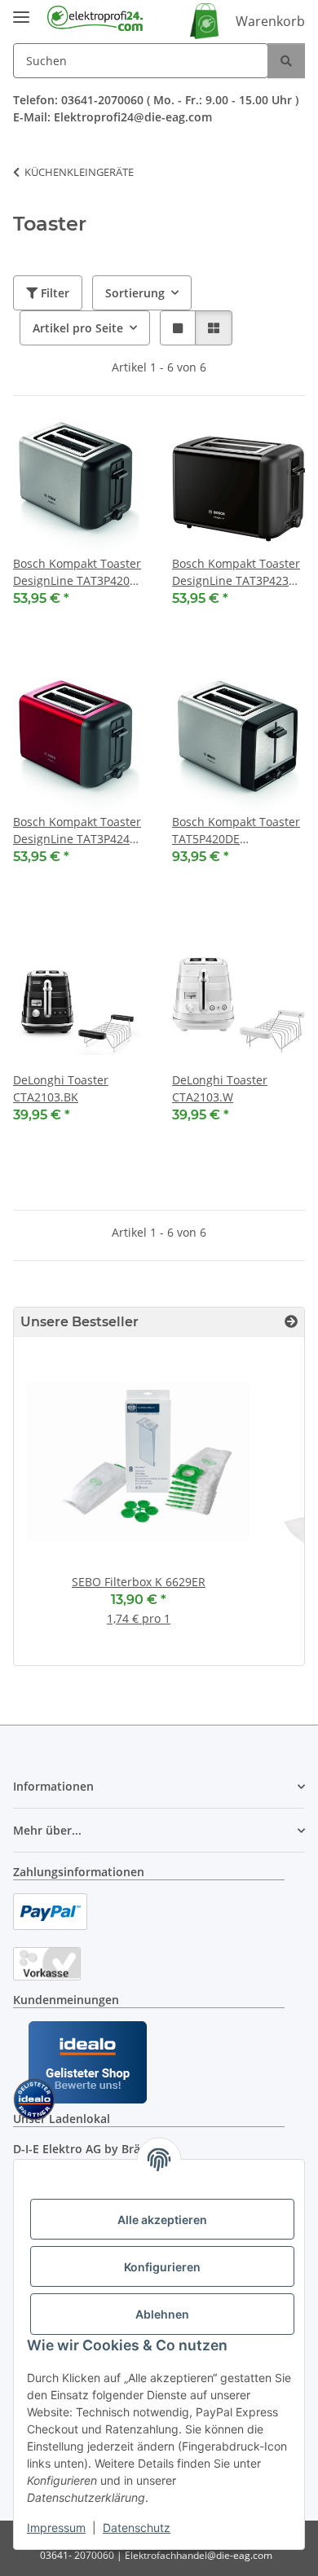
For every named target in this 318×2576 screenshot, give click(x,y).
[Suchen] (286, 61)
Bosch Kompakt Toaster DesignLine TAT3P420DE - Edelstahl (79, 572)
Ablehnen (162, 2314)
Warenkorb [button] (270, 21)
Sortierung (135, 293)
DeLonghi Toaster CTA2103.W (220, 1088)
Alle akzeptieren (162, 2220)
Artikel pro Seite (78, 328)
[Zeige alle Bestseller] (291, 1322)
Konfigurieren (162, 2267)
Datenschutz (137, 2528)
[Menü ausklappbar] (21, 10)
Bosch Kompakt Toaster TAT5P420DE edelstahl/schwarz (236, 831)
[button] (178, 328)
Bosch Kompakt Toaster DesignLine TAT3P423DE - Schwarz (238, 572)
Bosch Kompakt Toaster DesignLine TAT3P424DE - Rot (79, 831)
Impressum (56, 2528)
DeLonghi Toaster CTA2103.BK (61, 1088)
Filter (53, 293)
